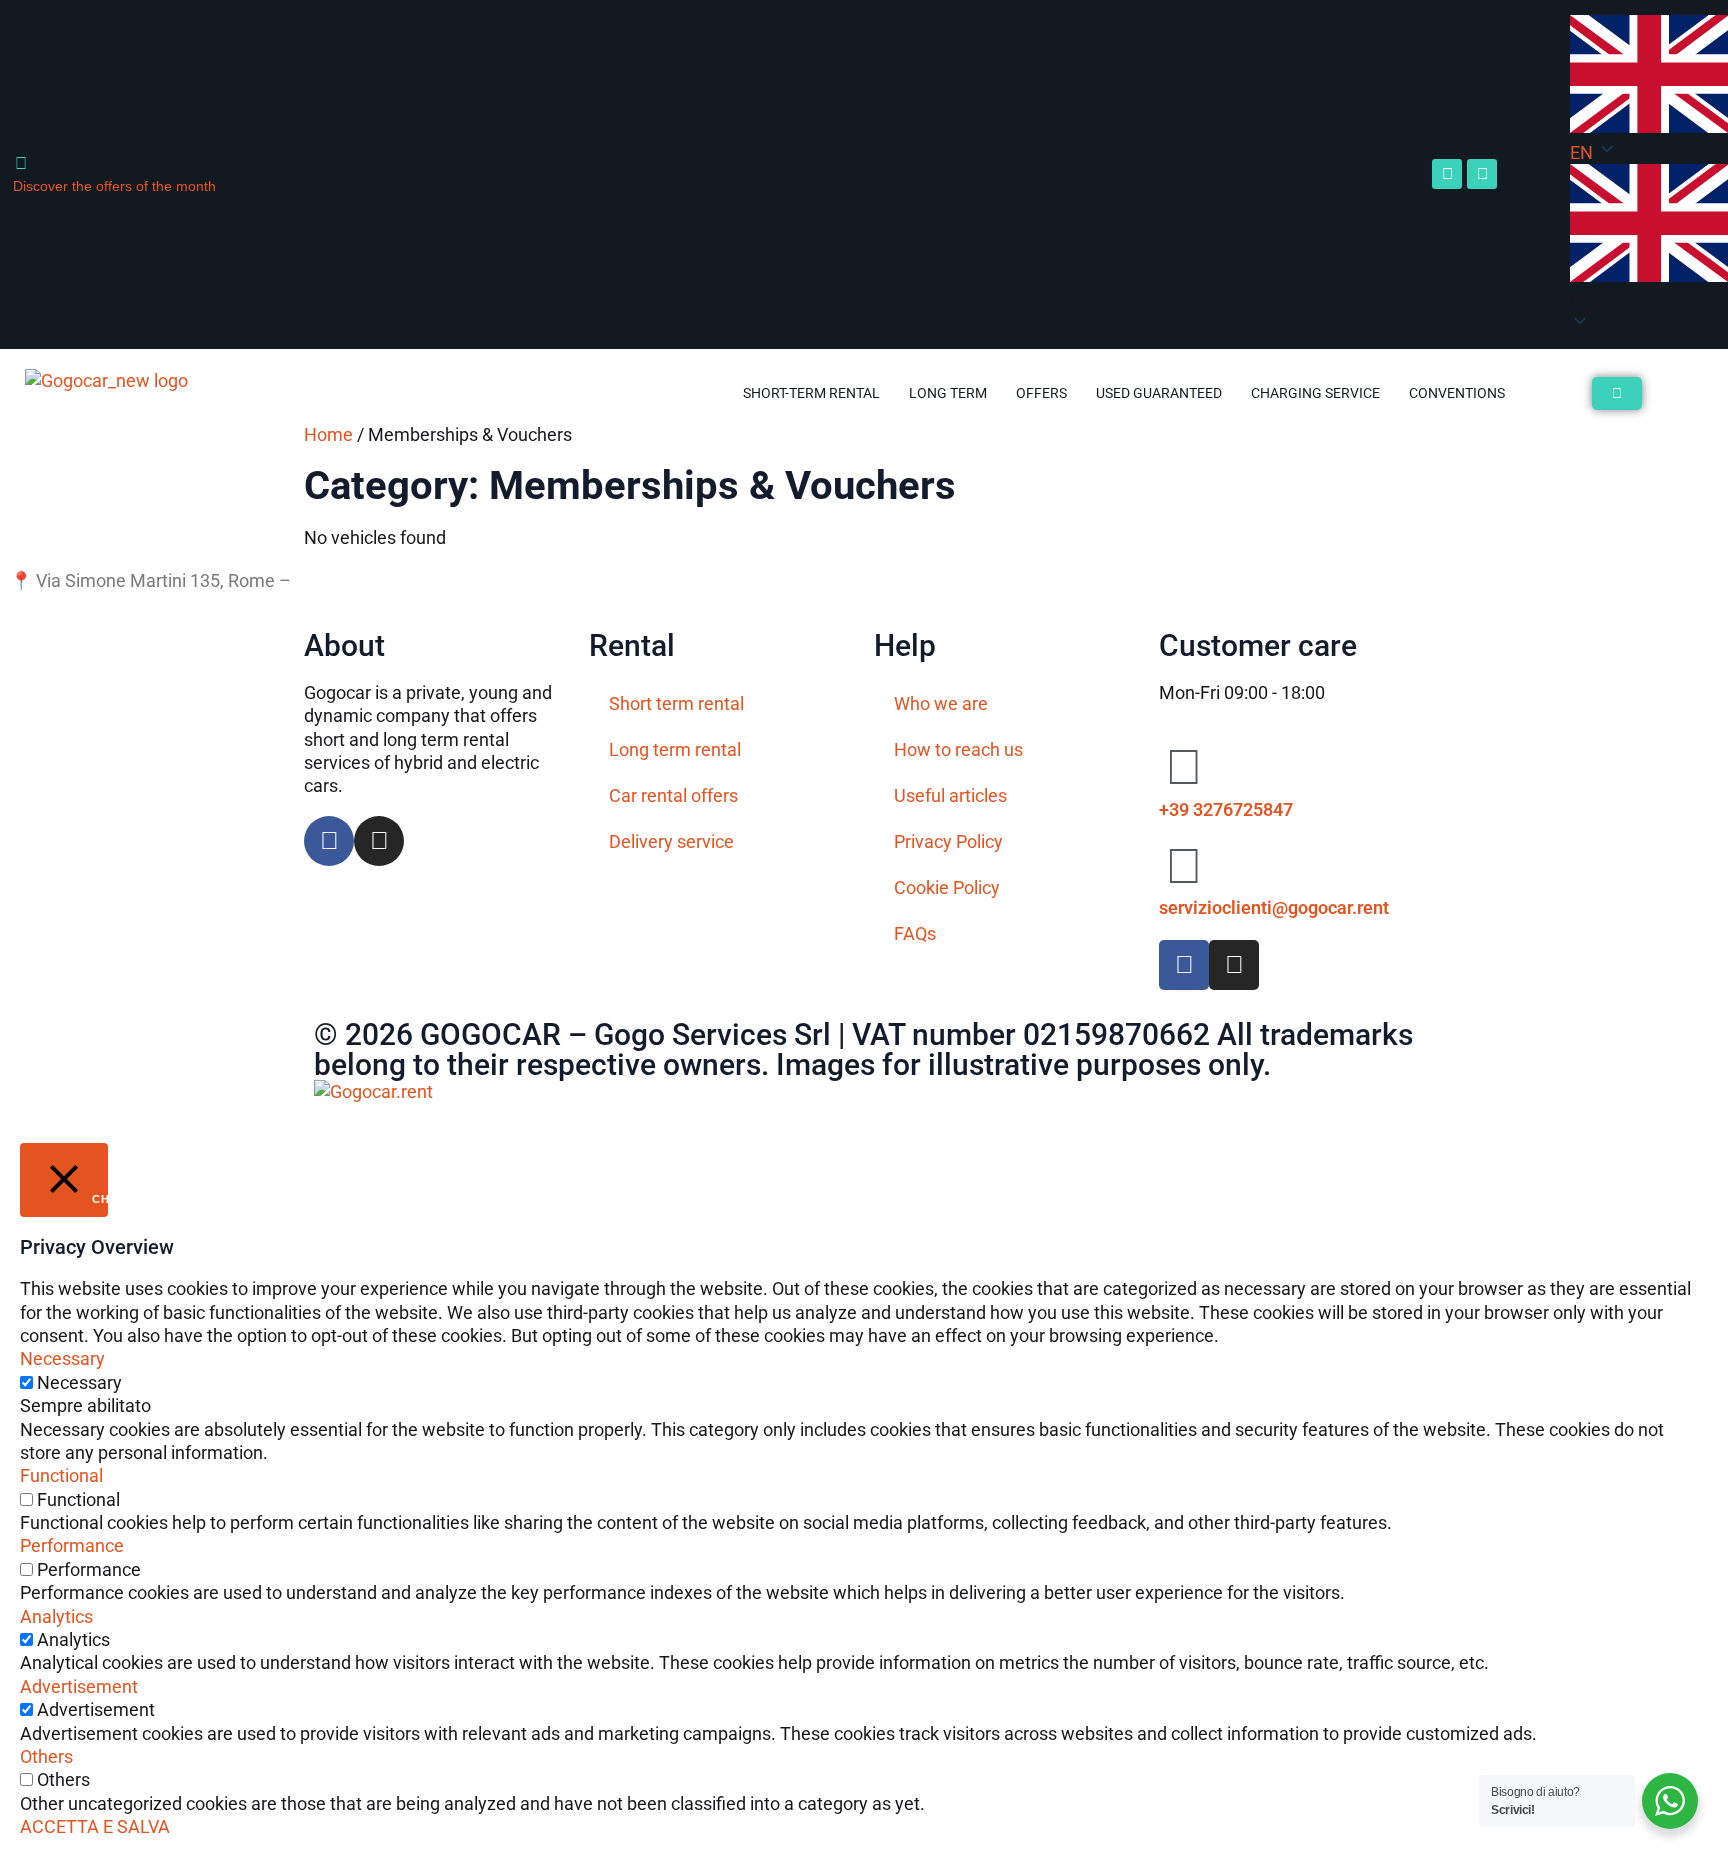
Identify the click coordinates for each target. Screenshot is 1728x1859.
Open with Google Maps (389, 580)
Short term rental (676, 703)
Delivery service (671, 841)
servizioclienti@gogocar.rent (1274, 907)
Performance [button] (72, 1545)
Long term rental (675, 749)
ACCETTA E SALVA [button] (95, 1826)
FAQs (915, 933)
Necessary (79, 1382)
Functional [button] (61, 1475)
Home (328, 434)
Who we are (941, 703)
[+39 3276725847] (1184, 767)
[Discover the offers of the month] (21, 164)
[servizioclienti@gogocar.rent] (1184, 866)
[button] (1649, 237)
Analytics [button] (56, 1616)
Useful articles (950, 795)
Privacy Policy (948, 841)
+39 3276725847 (1226, 809)
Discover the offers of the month (114, 186)
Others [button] (46, 1756)
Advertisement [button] (79, 1686)
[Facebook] (1447, 174)
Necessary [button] (62, 1358)
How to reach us (958, 749)
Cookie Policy (947, 887)
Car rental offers (673, 795)
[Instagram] (1482, 174)
